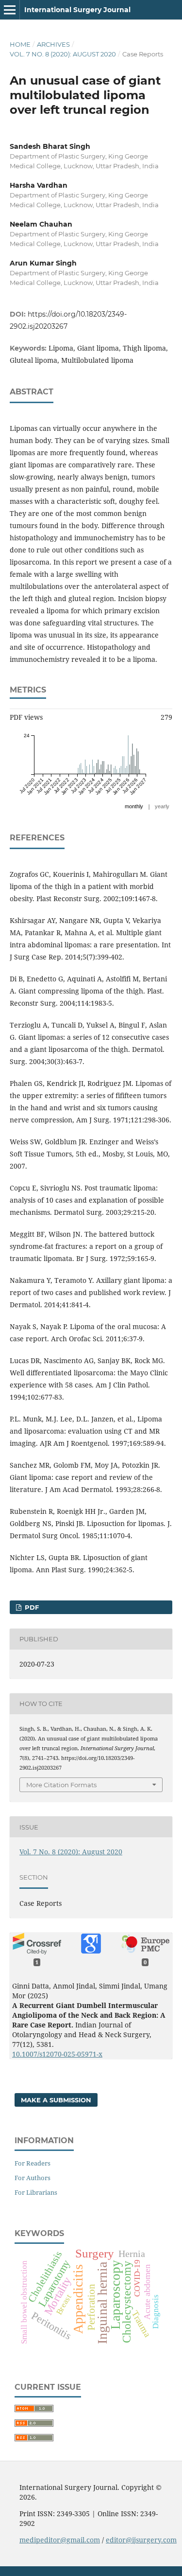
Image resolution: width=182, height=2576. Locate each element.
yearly (162, 806)
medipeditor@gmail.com (60, 2540)
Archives (53, 44)
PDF (31, 1607)
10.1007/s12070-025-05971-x (57, 2054)
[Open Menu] (10, 10)
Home (20, 44)
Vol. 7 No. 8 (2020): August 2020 (63, 54)
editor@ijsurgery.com (141, 2540)
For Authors (33, 2178)
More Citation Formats (61, 1785)
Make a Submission (56, 2100)
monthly (134, 806)
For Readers (33, 2163)
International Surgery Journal (77, 10)
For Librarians (36, 2192)
